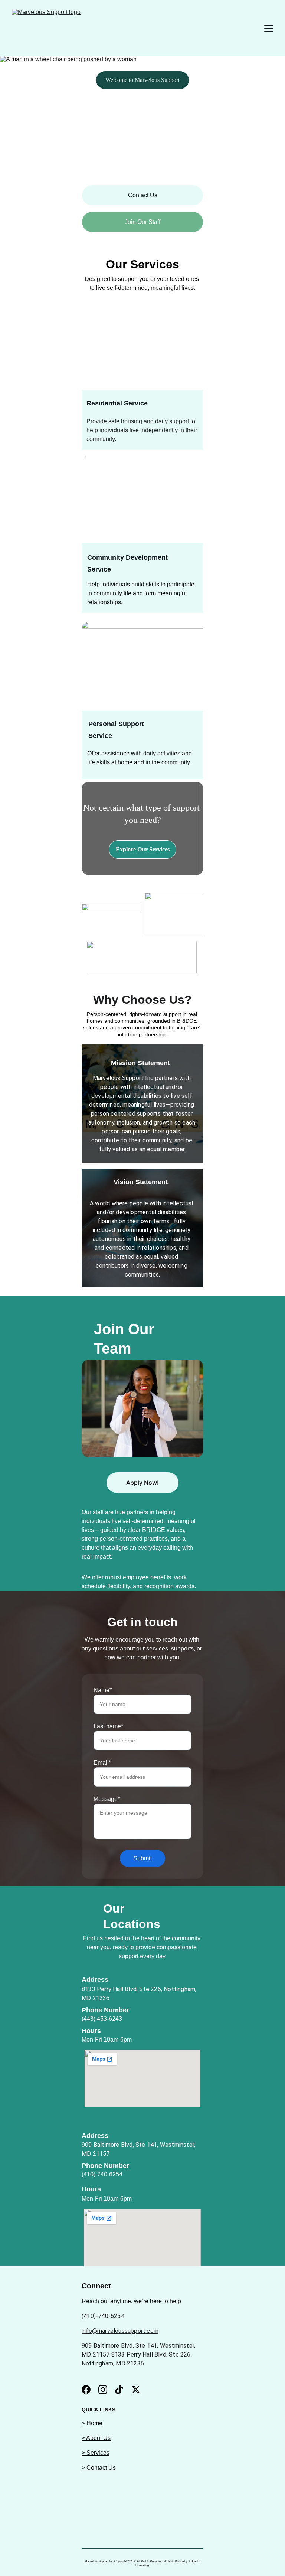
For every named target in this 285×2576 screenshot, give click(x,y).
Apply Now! (142, 1483)
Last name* (108, 1726)
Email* (102, 1763)
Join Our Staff (142, 222)
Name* (103, 1690)
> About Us (96, 2438)
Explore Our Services (143, 849)
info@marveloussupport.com (120, 2331)
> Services (96, 2453)
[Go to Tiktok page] (119, 2390)
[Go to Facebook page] (86, 2390)
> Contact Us (99, 2468)
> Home (92, 2423)
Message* (107, 1799)
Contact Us (143, 195)
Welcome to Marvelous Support (142, 80)
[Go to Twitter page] (136, 2390)
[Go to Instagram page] (103, 2390)
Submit (142, 1858)
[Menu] (269, 28)
